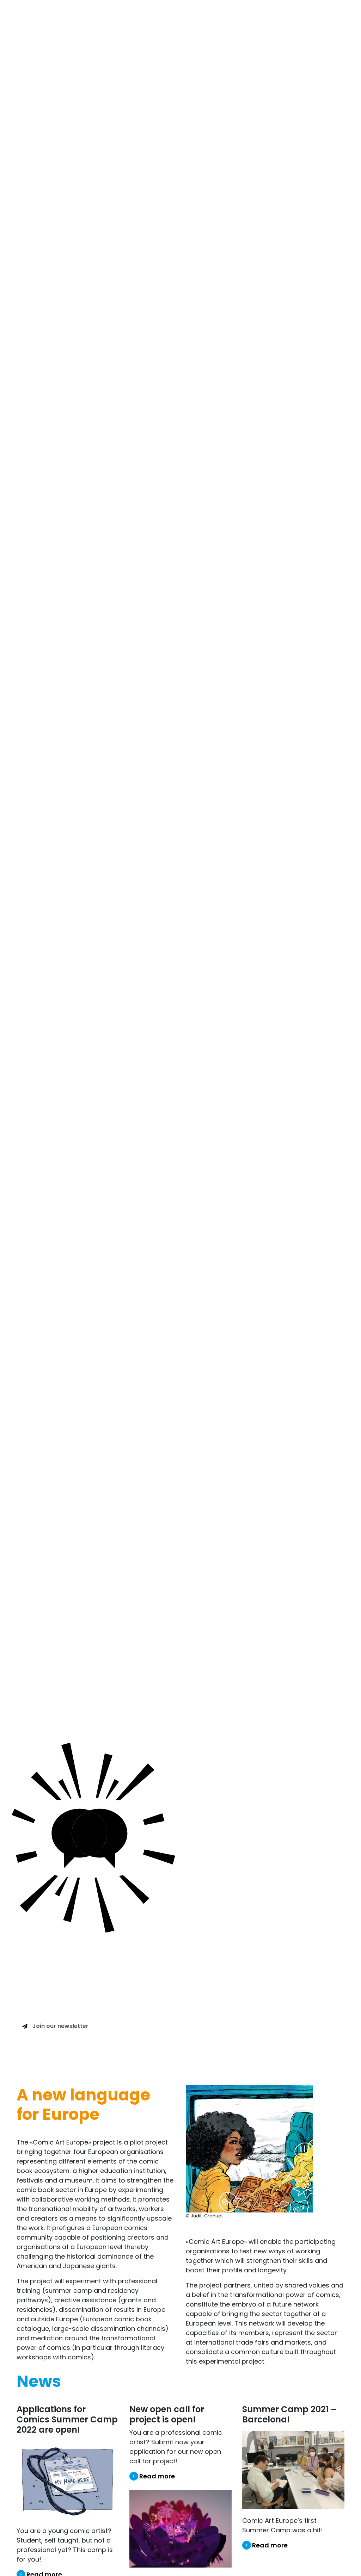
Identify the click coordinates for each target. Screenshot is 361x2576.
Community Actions (265, 16)
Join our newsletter (60, 2026)
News (335, 16)
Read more (157, 2476)
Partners (310, 16)
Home (142, 16)
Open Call (170, 16)
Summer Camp (210, 16)
